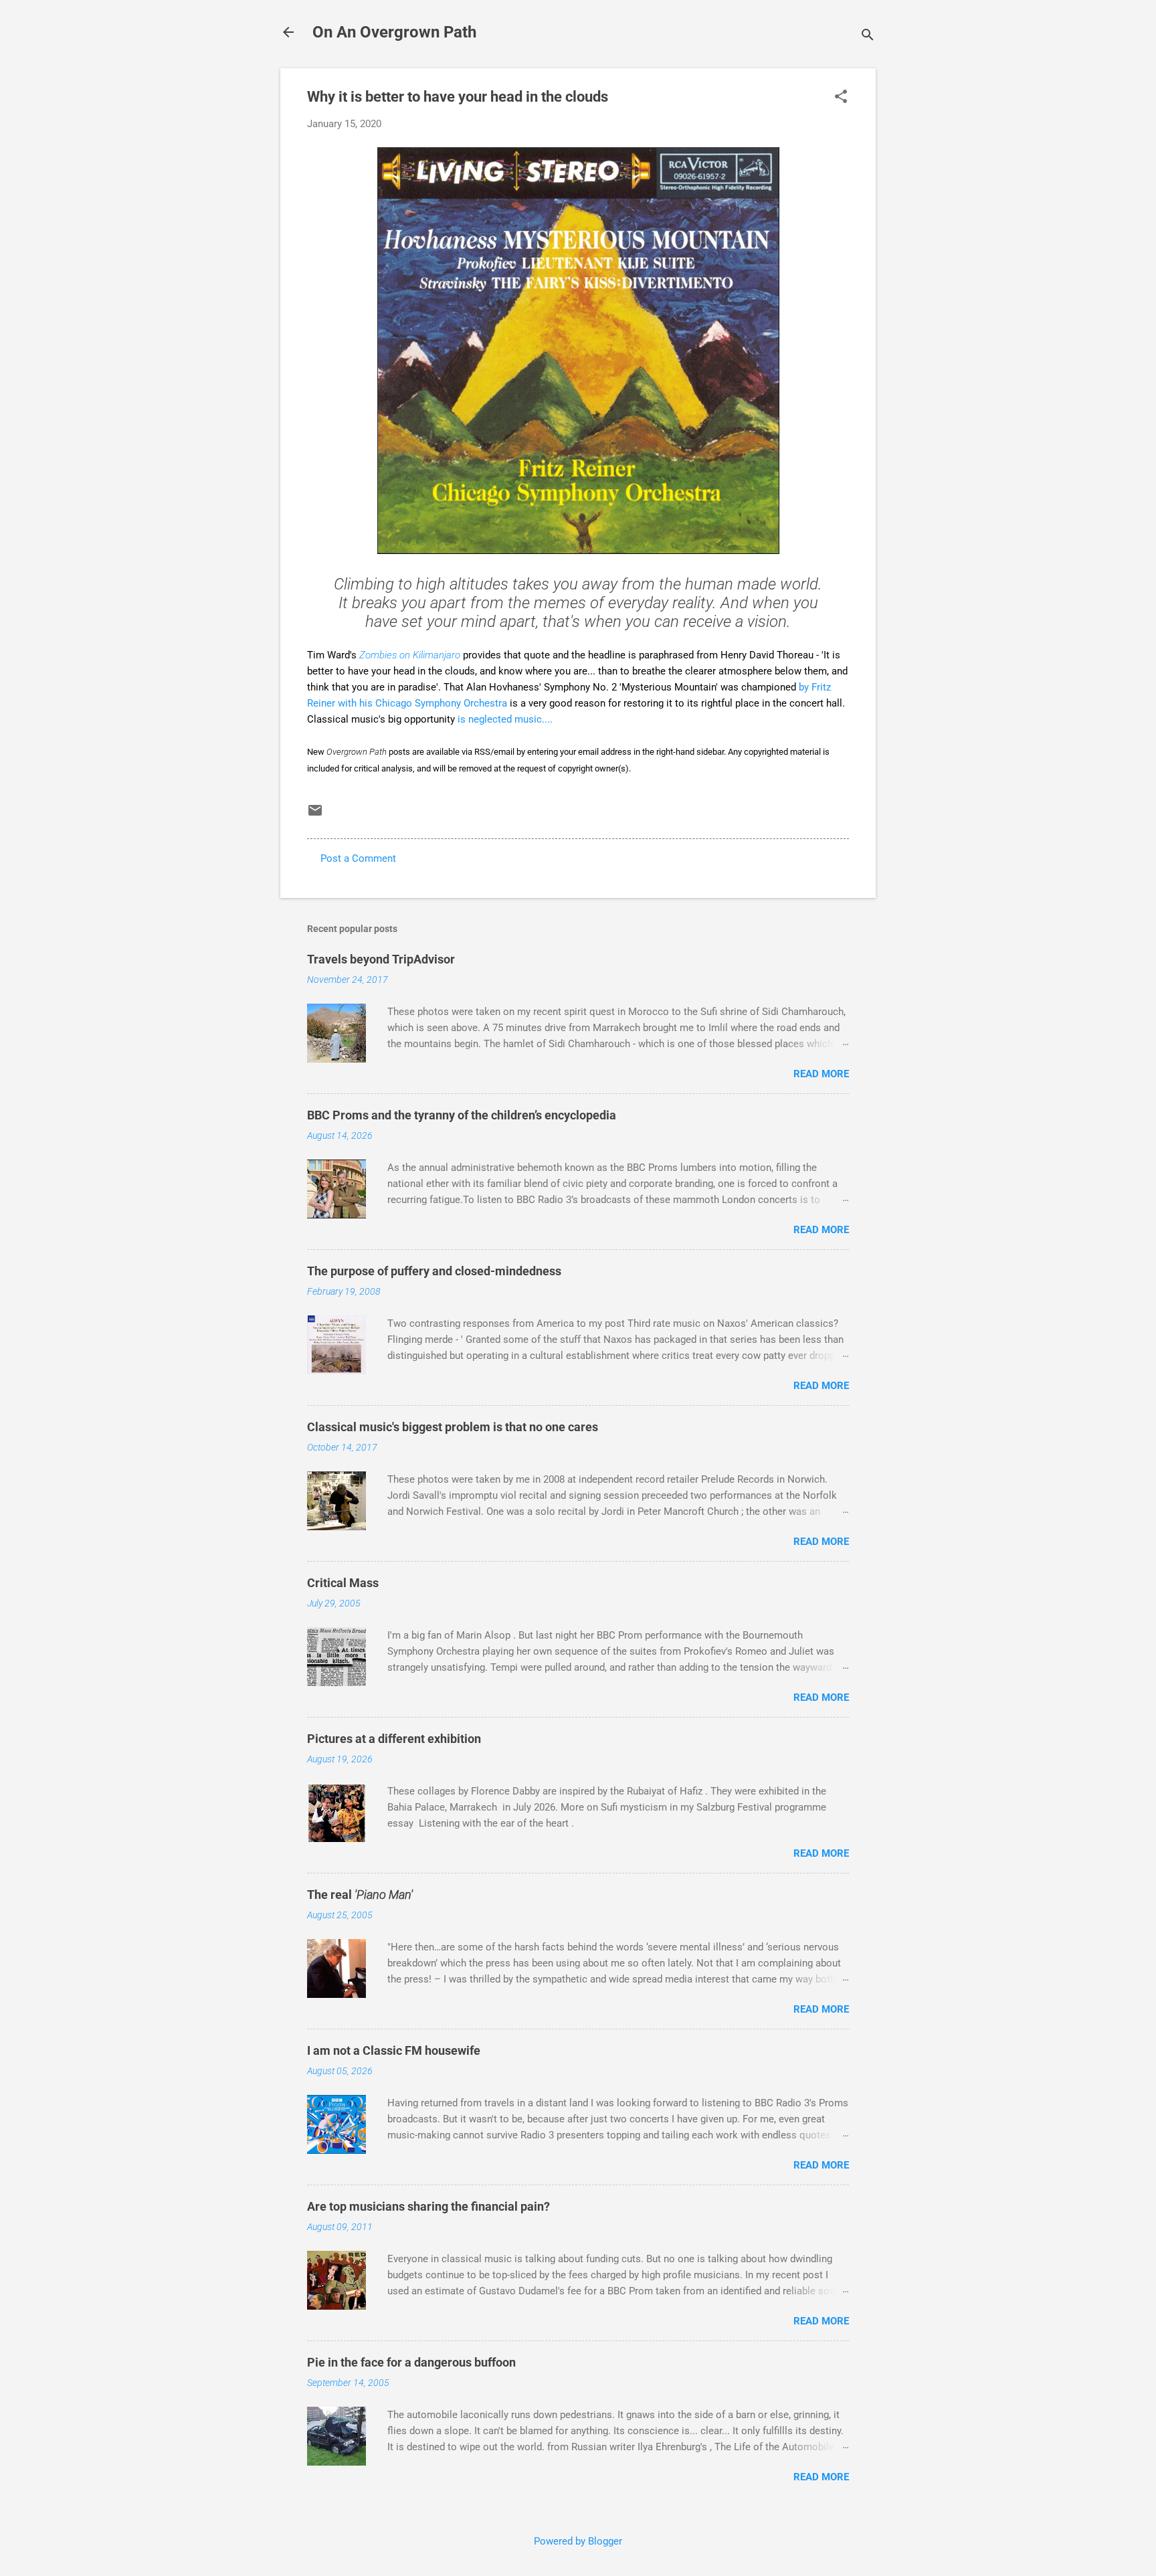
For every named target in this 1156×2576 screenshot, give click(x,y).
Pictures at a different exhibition (394, 1739)
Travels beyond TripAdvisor (381, 959)
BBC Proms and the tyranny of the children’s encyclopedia (462, 1115)
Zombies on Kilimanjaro (410, 655)
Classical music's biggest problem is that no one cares (453, 1427)
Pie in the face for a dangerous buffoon (411, 2362)
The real (360, 1895)
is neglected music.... (505, 719)
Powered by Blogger (578, 2541)
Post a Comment (358, 858)
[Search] (868, 36)
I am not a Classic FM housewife (394, 2050)
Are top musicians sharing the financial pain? (428, 2206)
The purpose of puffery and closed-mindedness (434, 1271)
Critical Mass (343, 1583)
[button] (841, 98)
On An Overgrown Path (394, 32)
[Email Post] (315, 815)
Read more (821, 1074)
